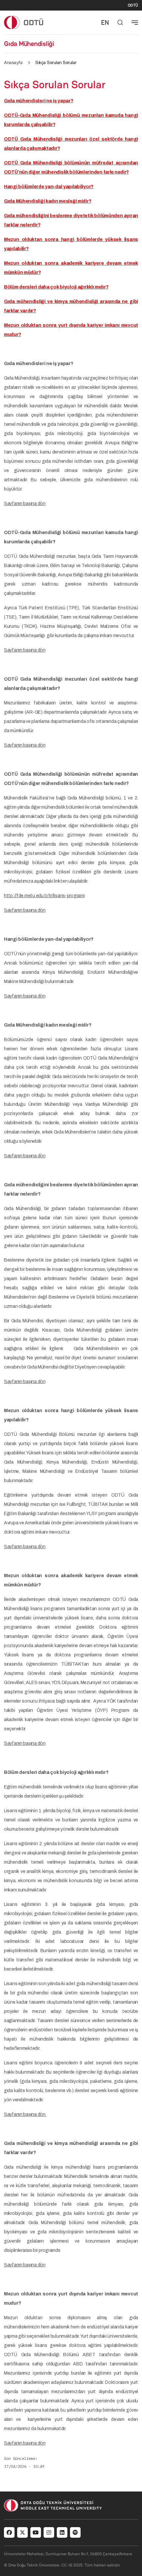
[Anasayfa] (24, 22)
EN (105, 22)
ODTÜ (133, 5)
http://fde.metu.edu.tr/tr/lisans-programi (44, 896)
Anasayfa (13, 62)
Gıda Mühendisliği (29, 44)
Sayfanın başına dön (25, 504)
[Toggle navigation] (135, 22)
